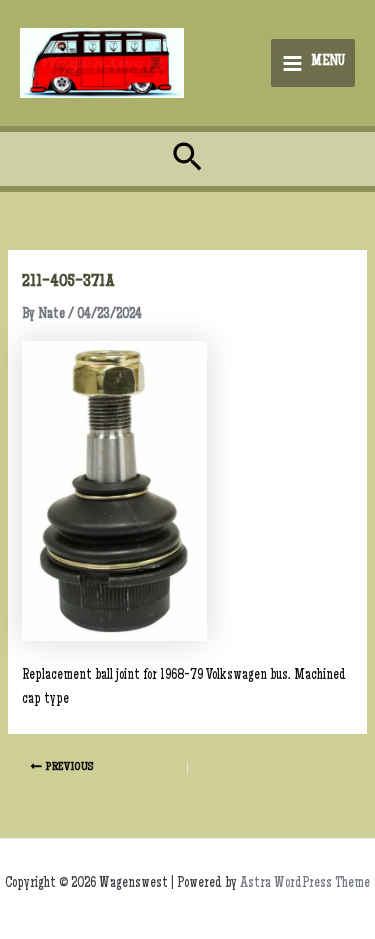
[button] (187, 159)
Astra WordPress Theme (305, 884)
